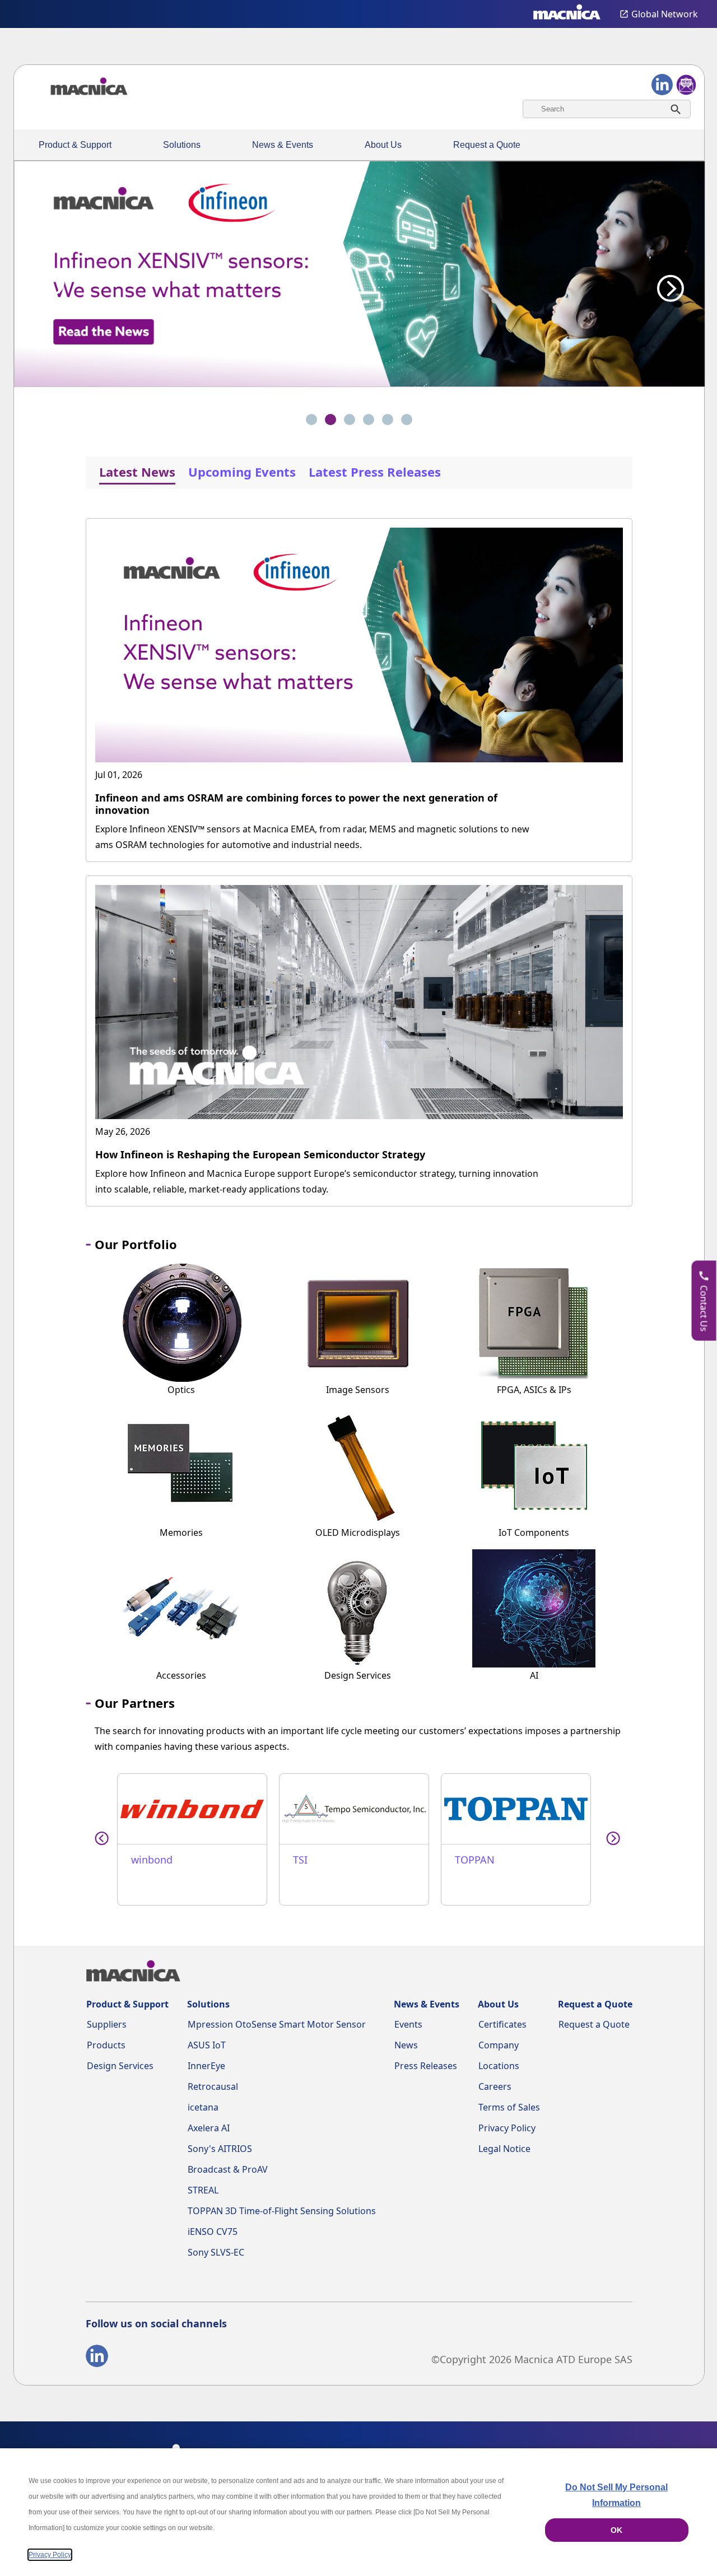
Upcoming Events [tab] (242, 472)
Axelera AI (209, 2128)
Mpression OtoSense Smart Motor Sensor (277, 2024)
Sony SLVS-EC (216, 2252)
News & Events (283, 145)
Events (408, 2024)
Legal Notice (504, 2149)
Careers (495, 2086)
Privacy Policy (507, 2128)
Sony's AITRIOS (220, 2149)
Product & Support (75, 145)
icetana (203, 2107)
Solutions (182, 145)
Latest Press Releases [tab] (375, 472)
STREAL (203, 2190)
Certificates (502, 2024)
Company (499, 2045)
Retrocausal (213, 2086)
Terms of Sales (509, 2107)
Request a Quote (487, 145)
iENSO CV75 (213, 2232)
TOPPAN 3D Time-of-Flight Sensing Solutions (282, 2211)
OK (616, 2530)
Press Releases (426, 2066)
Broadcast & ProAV (228, 2169)
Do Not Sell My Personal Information (616, 2495)
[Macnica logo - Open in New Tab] (567, 14)
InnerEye (206, 2066)
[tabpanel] (359, 852)
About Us (383, 145)
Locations (499, 2066)
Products (106, 2045)
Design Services (120, 2066)
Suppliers (107, 2024)
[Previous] (51, 282)
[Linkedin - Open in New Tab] (97, 2358)
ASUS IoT (207, 2045)
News (406, 2045)
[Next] (667, 282)
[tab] (311, 420)
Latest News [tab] (137, 472)
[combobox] (607, 109)
